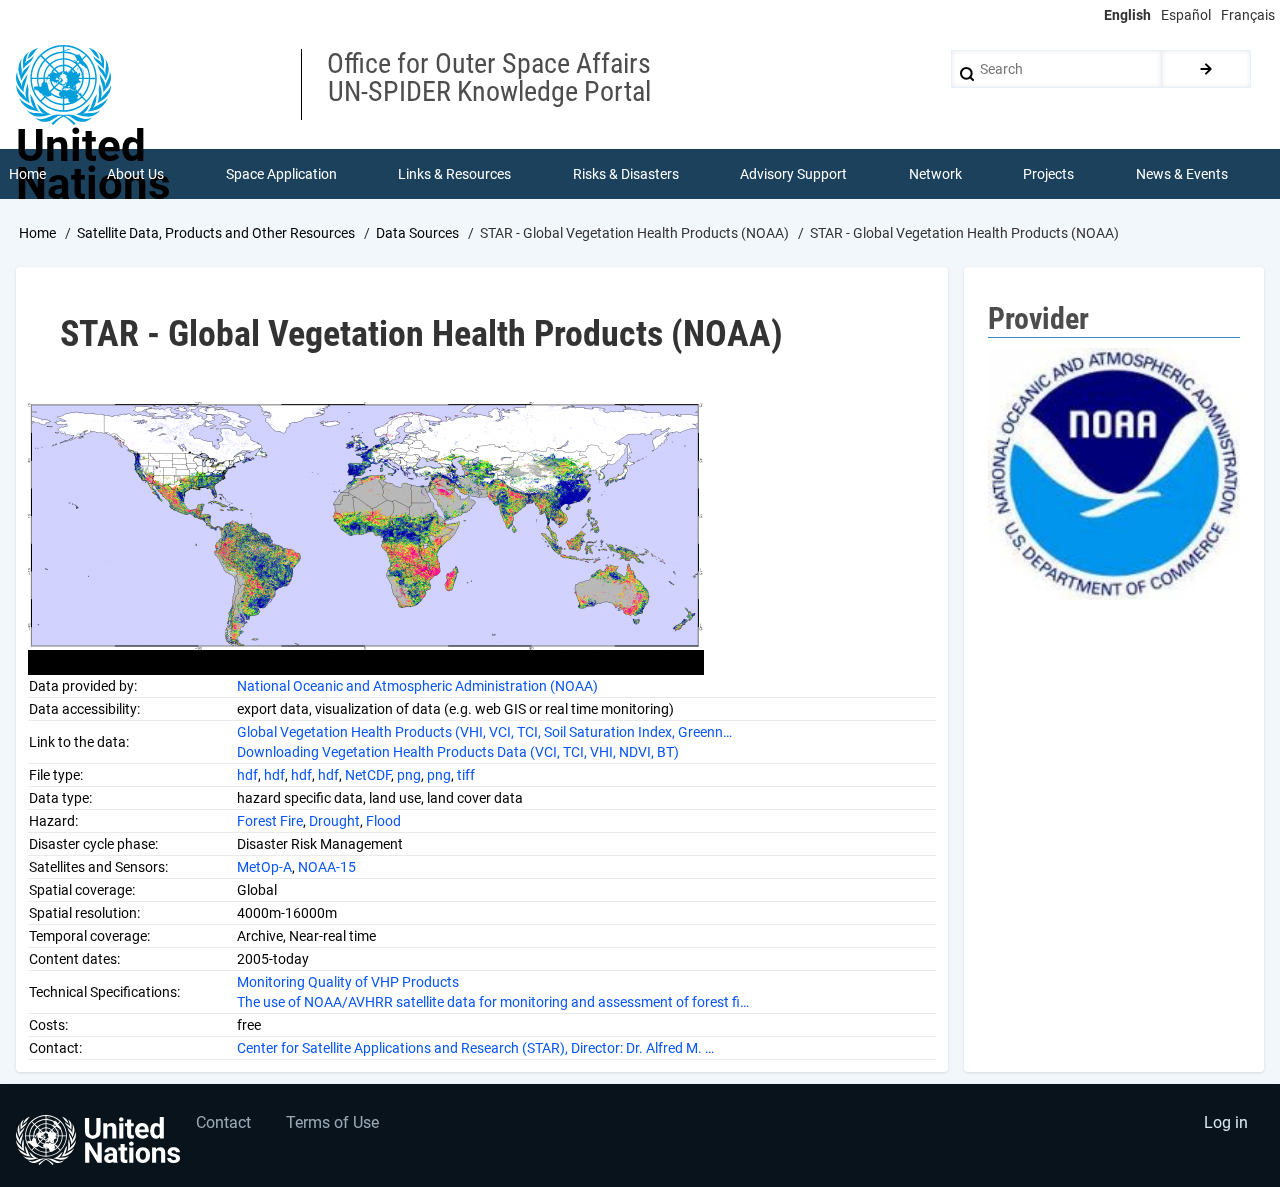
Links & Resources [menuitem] (454, 174)
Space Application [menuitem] (281, 174)
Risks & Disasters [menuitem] (626, 174)
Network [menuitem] (935, 174)
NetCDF (368, 775)
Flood (383, 821)
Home (37, 233)
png (409, 775)
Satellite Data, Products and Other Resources (216, 233)
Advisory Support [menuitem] (793, 174)
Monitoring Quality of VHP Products (348, 982)
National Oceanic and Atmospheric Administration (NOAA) (417, 686)
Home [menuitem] (27, 174)
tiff (466, 775)
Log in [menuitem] (1226, 1122)
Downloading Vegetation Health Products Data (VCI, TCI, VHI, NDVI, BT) (458, 752)
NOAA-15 (327, 867)
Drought (334, 821)
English (1127, 15)
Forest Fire (270, 821)
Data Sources (417, 233)
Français (1248, 15)
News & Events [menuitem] (1182, 174)
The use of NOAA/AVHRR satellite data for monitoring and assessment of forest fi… (493, 1002)
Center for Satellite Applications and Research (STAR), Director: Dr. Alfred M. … (475, 1048)
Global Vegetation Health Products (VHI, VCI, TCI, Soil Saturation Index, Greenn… (484, 732)
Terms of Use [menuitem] (332, 1122)
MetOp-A (264, 867)
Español (1186, 15)
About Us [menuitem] (135, 174)
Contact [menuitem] (223, 1122)
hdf (247, 775)
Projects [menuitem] (1048, 174)
